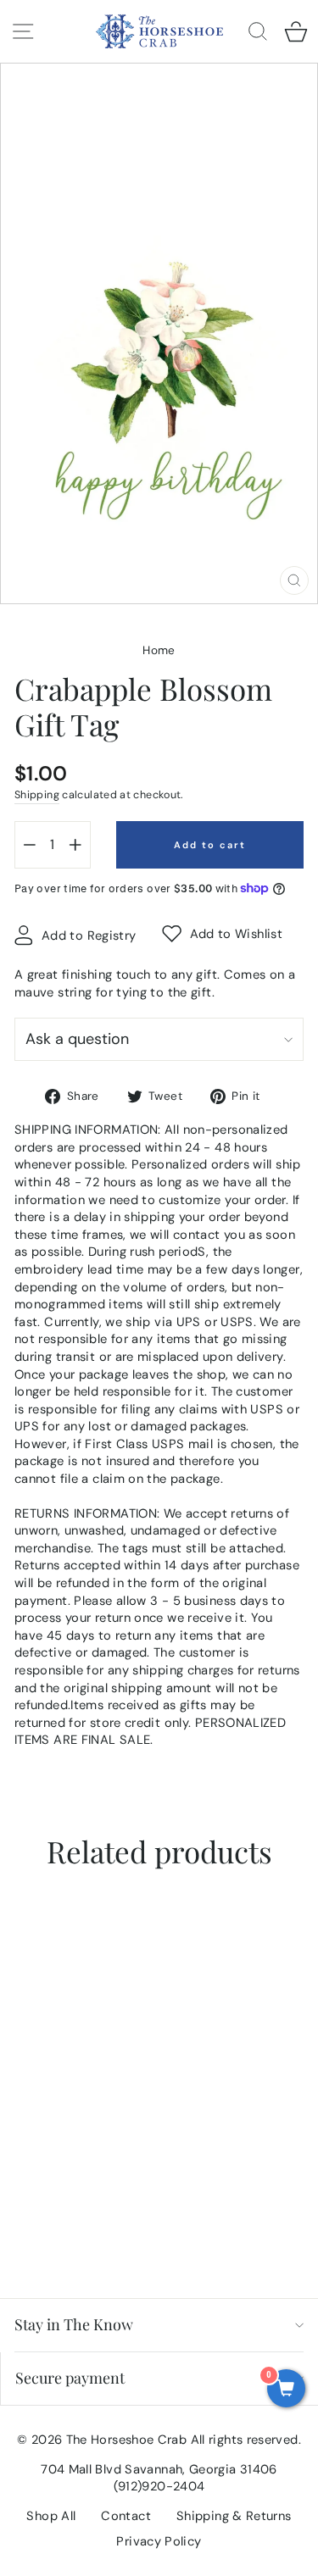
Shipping (37, 795)
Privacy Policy (159, 2541)
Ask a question (77, 1039)
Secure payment (70, 2378)
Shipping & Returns (234, 2516)
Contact (126, 2516)
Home (159, 650)
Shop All (51, 2516)
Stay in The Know (74, 2324)
